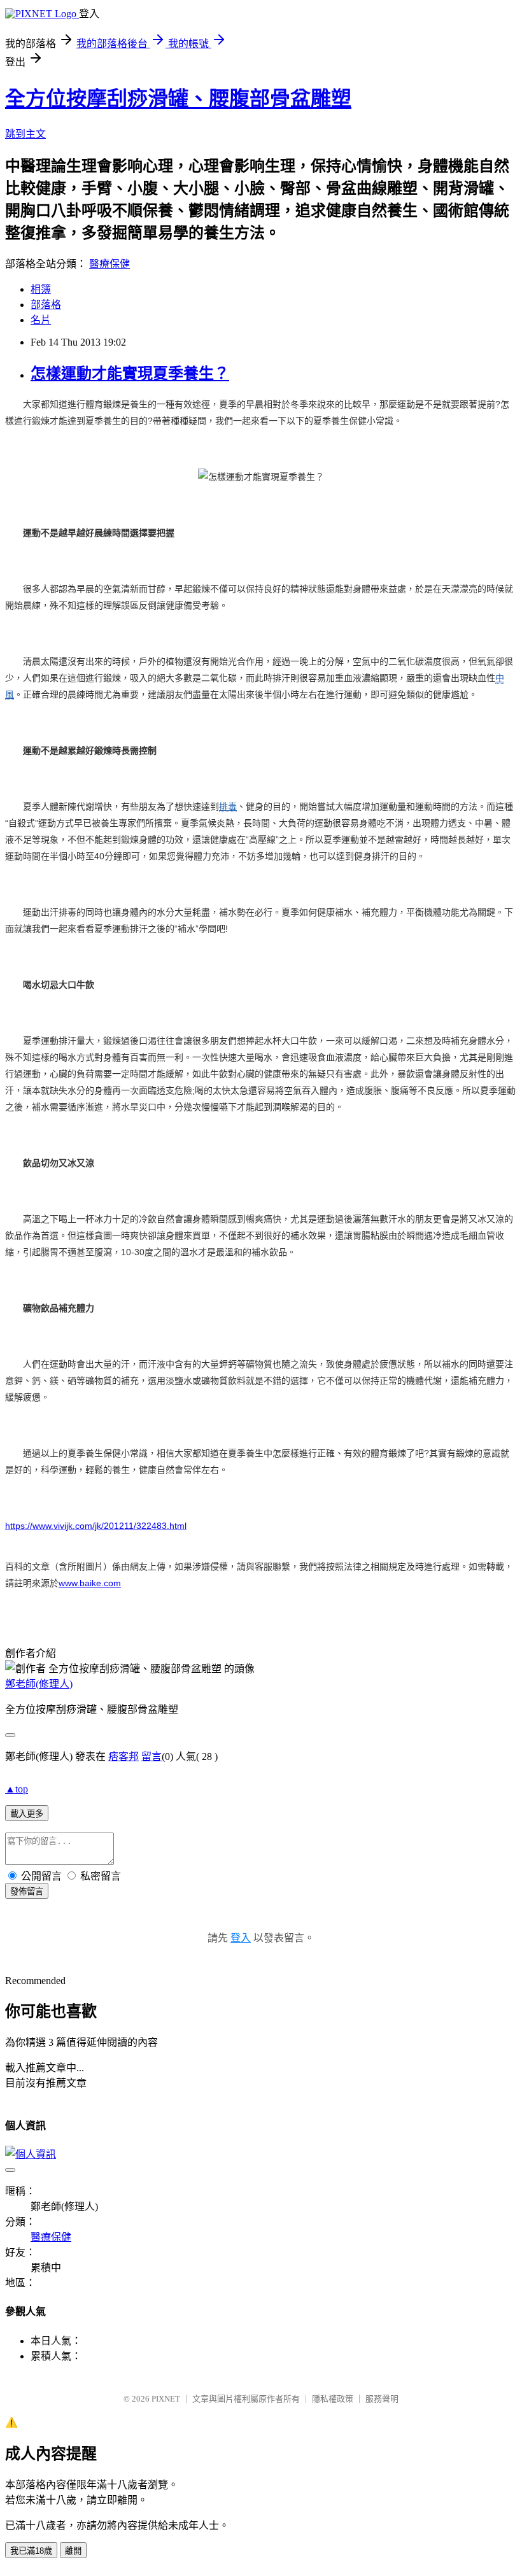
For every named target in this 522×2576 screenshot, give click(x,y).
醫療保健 (109, 264)
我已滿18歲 (31, 2551)
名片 (41, 320)
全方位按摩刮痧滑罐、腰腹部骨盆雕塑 (178, 99)
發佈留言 (27, 1891)
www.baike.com (90, 1583)
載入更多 (27, 1814)
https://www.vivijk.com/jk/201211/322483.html (96, 1526)
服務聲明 (382, 2399)
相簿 (41, 289)
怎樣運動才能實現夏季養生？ (130, 374)
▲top (17, 1789)
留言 (152, 1756)
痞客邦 (123, 1756)
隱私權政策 (333, 2399)
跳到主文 (25, 134)
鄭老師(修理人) (39, 1684)
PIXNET (166, 2399)
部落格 (46, 305)
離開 (73, 2551)
